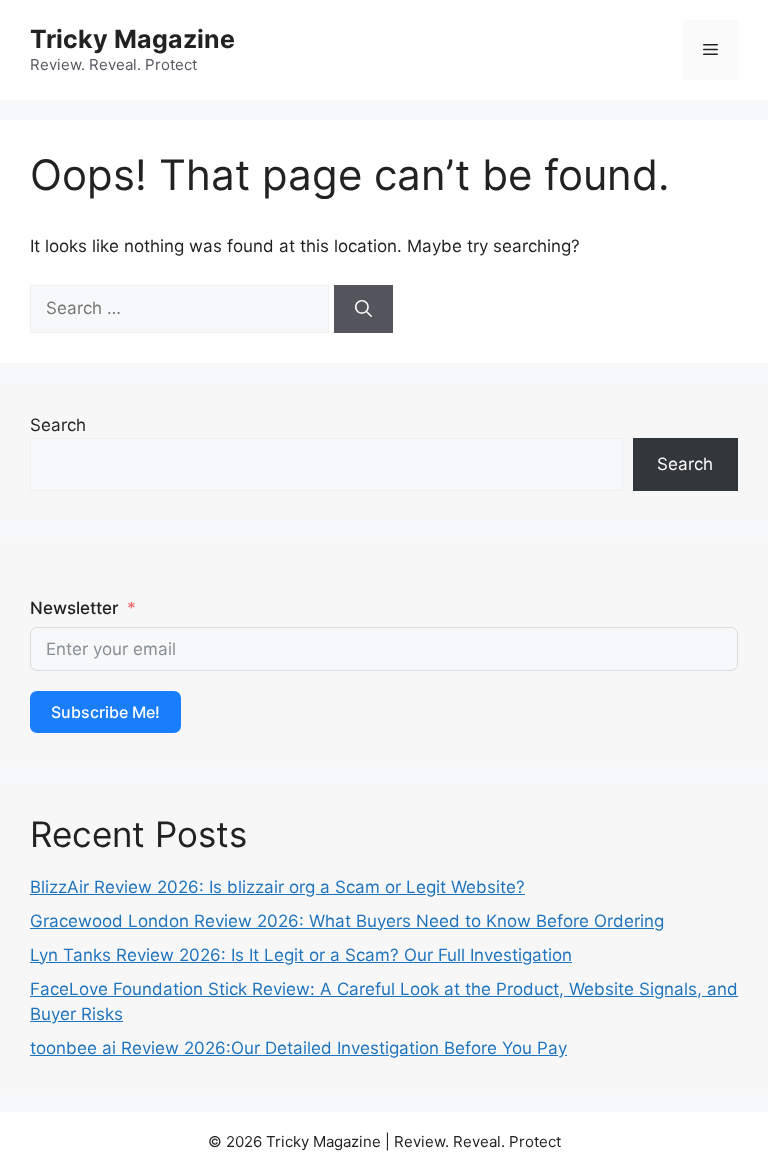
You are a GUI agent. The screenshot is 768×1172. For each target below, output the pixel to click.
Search (58, 425)
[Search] (363, 309)
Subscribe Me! (105, 712)
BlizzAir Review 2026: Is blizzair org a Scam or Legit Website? (277, 887)
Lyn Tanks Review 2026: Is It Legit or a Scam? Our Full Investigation (301, 955)
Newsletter (74, 608)
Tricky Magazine (132, 39)
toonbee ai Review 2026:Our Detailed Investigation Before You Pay (298, 1048)
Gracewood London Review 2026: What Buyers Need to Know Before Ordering (347, 921)
